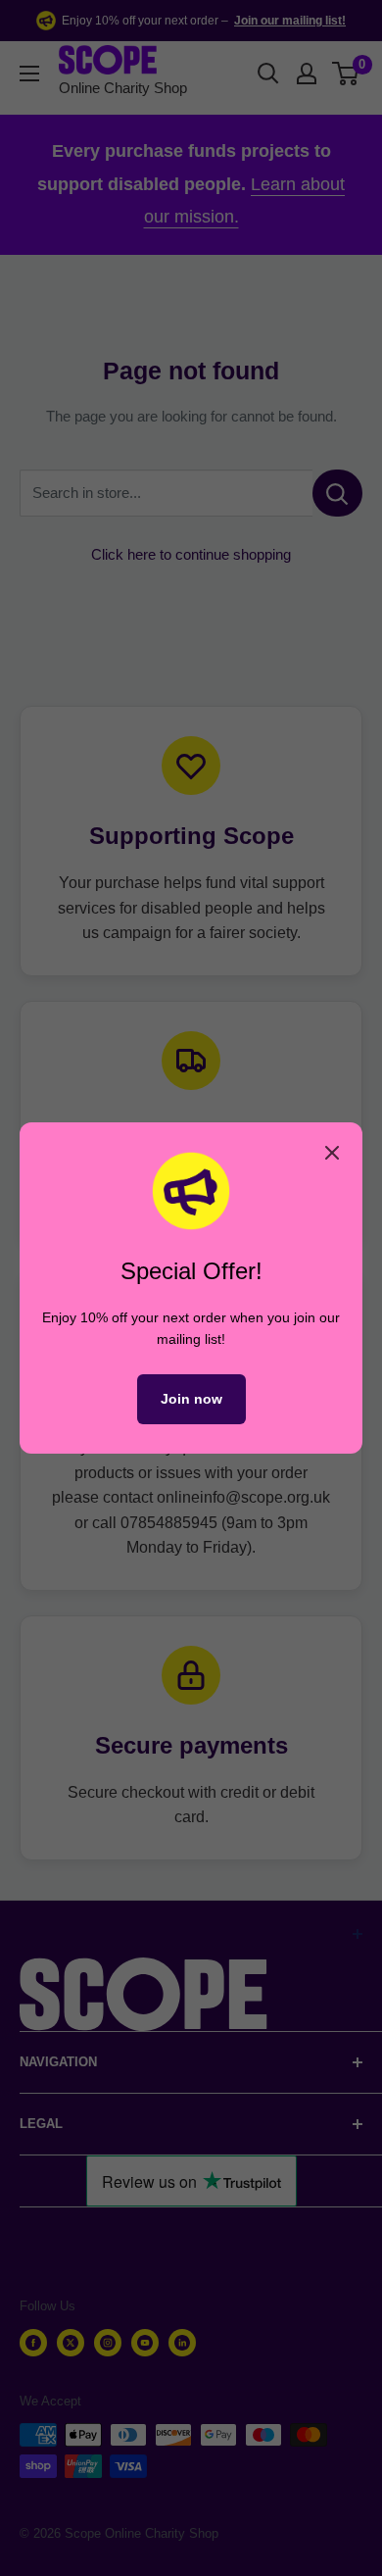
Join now (191, 1399)
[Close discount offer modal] (332, 1153)
